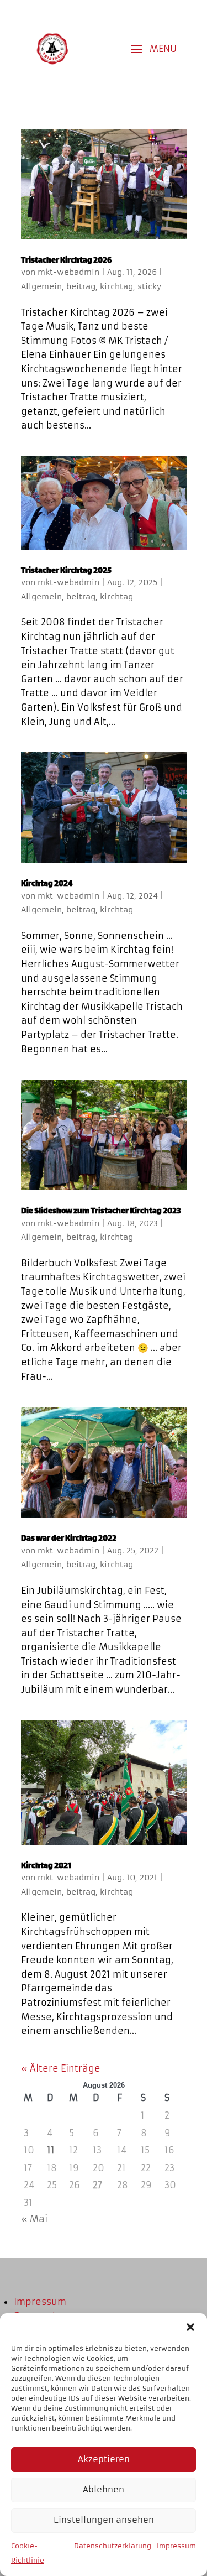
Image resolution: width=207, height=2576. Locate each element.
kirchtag (116, 286)
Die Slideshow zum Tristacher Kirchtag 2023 (101, 1211)
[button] (190, 2327)
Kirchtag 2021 (46, 1866)
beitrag (81, 286)
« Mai (34, 2219)
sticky (149, 286)
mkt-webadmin (68, 272)
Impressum (176, 2546)
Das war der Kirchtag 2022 (69, 1539)
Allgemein (41, 286)
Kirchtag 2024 (47, 884)
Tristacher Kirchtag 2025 (66, 571)
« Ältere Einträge (61, 2068)
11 (51, 2150)
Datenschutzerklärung (113, 2546)
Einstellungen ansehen (104, 2520)
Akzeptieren (104, 2459)
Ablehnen (104, 2489)
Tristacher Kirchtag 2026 (66, 261)
